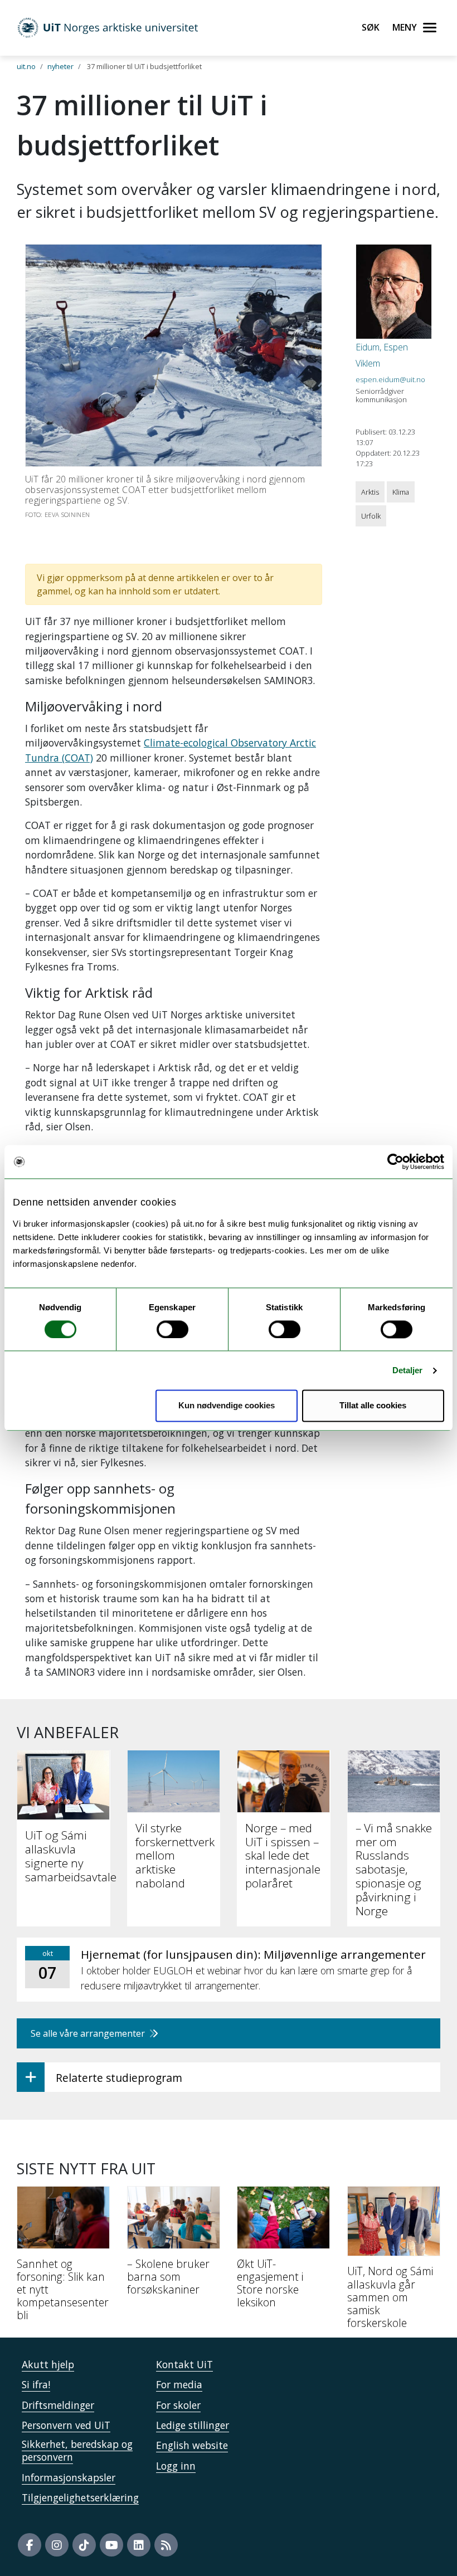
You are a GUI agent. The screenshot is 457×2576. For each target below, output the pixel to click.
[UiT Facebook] (30, 2545)
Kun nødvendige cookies (227, 1406)
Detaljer (408, 1370)
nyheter (60, 66)
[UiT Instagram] (57, 2545)
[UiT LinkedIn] (139, 2545)
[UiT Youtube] (111, 2545)
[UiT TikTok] (84, 2545)
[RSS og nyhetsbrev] (166, 2545)
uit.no (26, 66)
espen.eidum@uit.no (390, 379)
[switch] (172, 1329)
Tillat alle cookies (373, 1406)
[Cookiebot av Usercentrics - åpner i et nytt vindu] (395, 1162)
